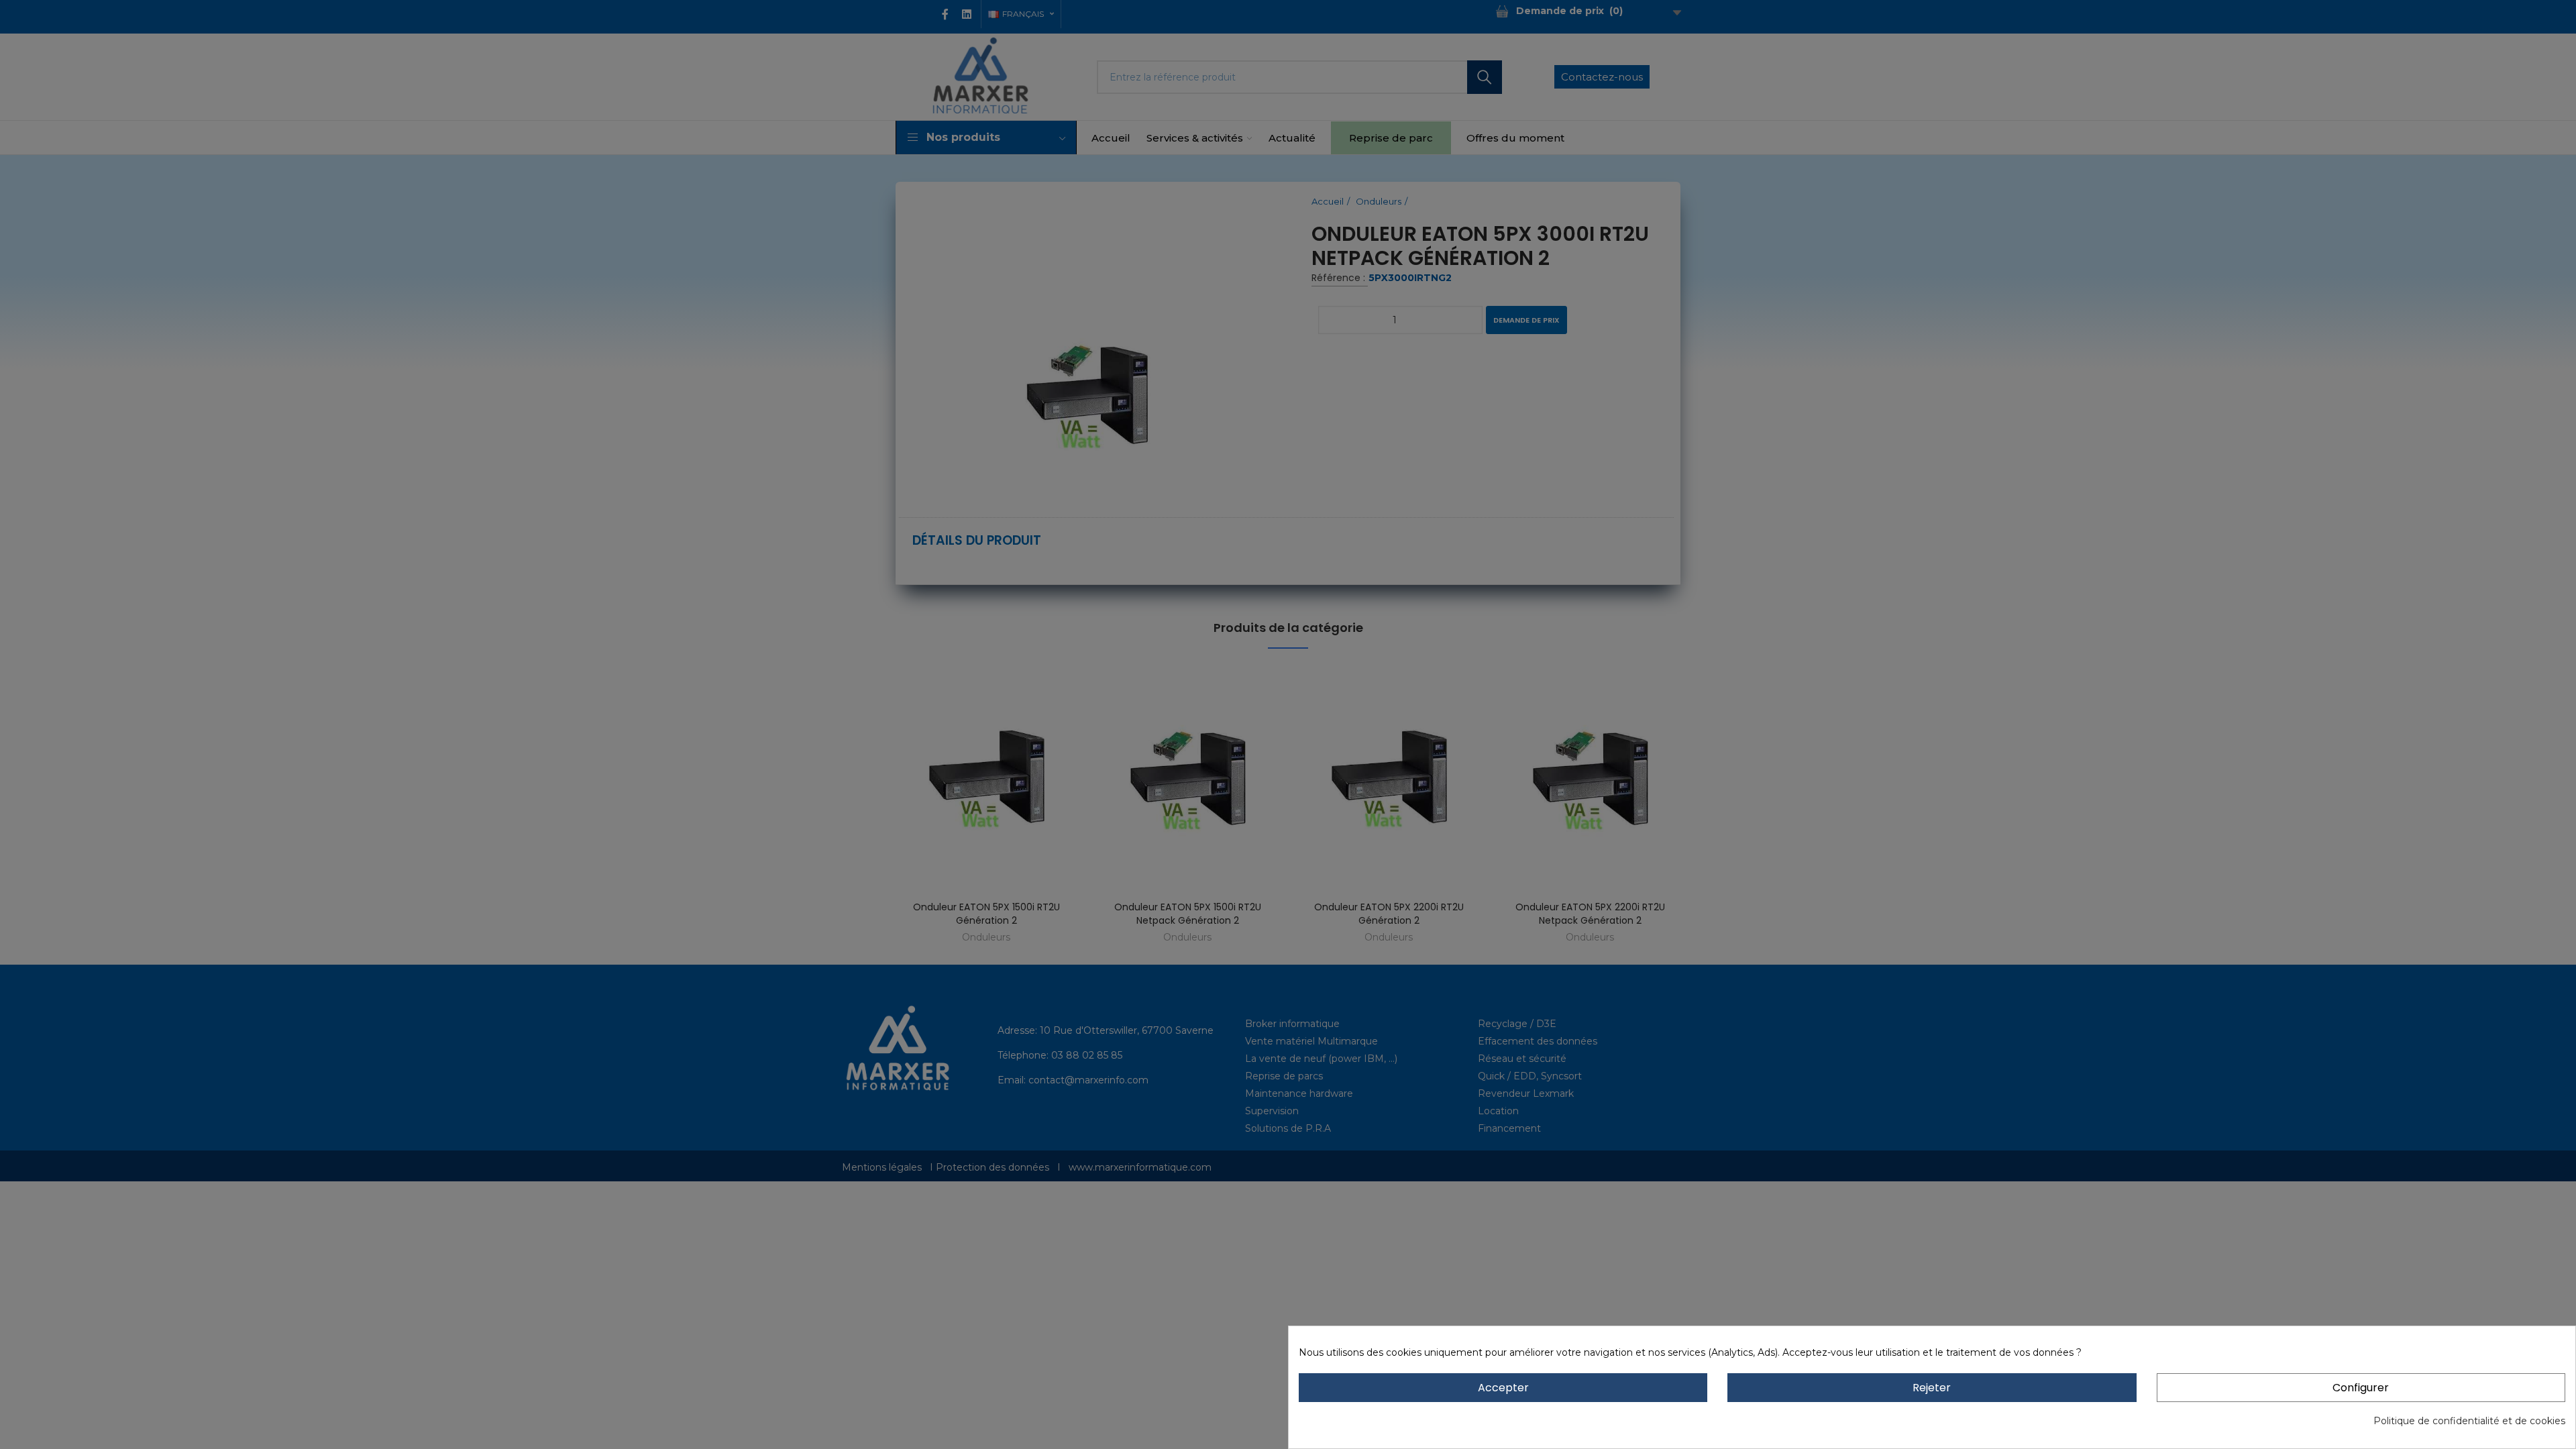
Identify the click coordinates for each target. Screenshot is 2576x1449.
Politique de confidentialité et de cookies (2469, 1421)
